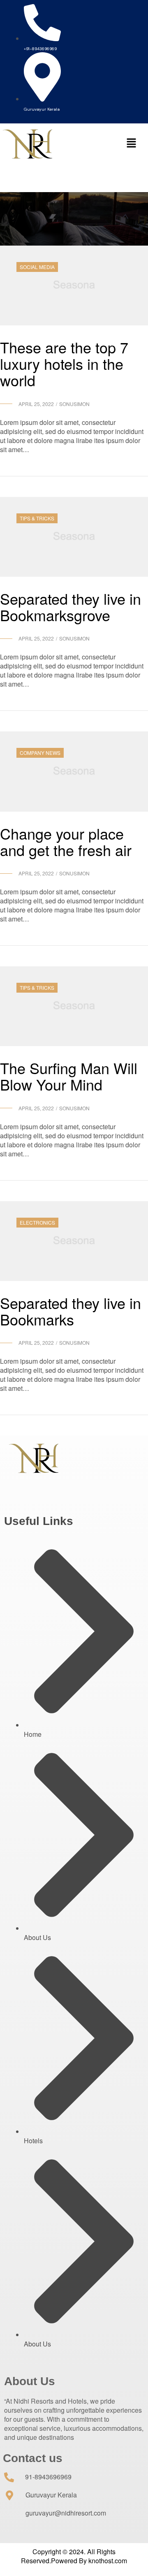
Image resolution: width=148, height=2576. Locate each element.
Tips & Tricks (37, 518)
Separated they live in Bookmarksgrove (71, 607)
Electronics (37, 1222)
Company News (40, 753)
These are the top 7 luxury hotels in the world (64, 363)
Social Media (37, 267)
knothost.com (107, 2561)
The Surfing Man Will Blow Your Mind (69, 1076)
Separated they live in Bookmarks (71, 1311)
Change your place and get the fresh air (66, 841)
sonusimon (74, 404)
